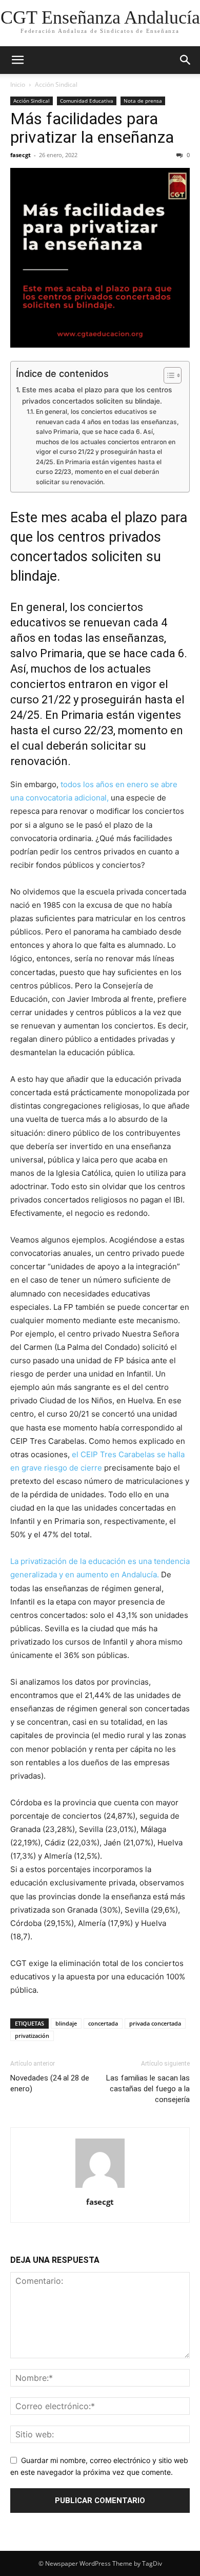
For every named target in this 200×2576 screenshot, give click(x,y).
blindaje (66, 2023)
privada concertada (155, 2023)
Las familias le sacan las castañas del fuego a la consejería (148, 2089)
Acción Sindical (56, 84)
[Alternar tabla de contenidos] (167, 375)
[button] (17, 60)
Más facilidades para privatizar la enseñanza (92, 128)
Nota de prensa (143, 101)
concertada (103, 2023)
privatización (32, 2036)
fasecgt (21, 155)
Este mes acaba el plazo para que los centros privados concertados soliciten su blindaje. (97, 395)
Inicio (18, 84)
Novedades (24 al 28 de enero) (50, 2083)
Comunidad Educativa (87, 101)
